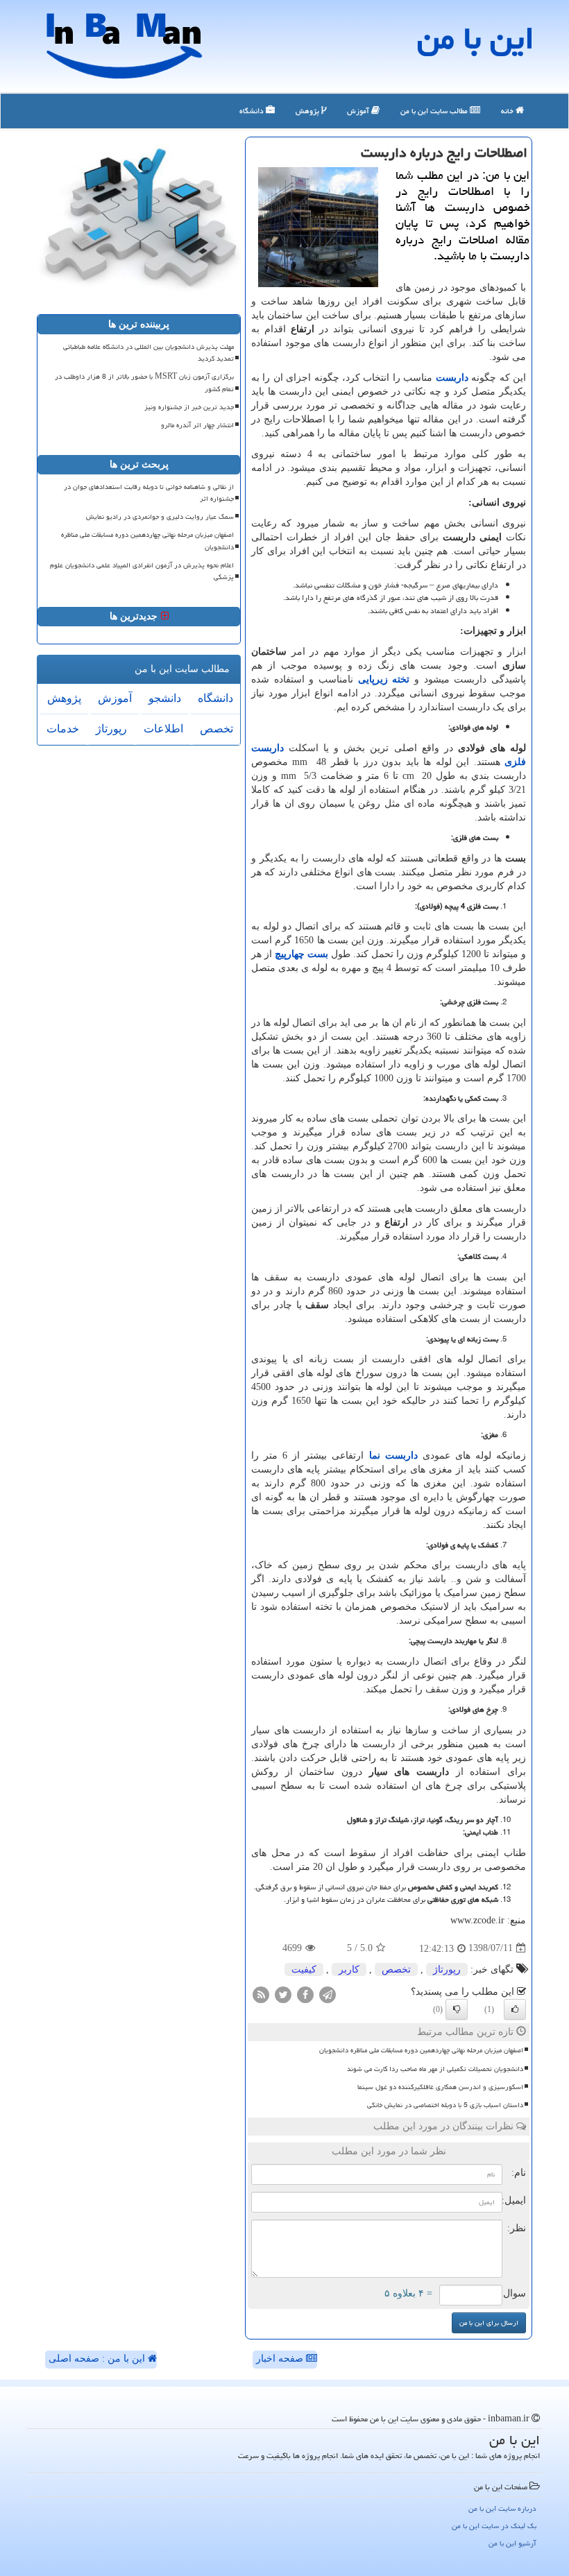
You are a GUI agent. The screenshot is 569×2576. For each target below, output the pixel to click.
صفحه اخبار (281, 2359)
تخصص (396, 1969)
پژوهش (308, 111)
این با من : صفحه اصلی (98, 2359)
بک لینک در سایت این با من (494, 2526)
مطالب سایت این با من (435, 111)
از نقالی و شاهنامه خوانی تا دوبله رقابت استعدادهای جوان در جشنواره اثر (149, 493)
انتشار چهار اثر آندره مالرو (197, 425)
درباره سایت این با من (502, 2508)
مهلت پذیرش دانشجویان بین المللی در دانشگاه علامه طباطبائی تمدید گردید (148, 353)
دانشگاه (253, 111)
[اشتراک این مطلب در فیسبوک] (305, 1994)
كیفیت (304, 1969)
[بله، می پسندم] (515, 2009)
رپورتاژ (447, 1969)
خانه (508, 111)
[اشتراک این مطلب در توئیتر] (283, 1994)
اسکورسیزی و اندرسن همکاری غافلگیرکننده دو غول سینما (440, 2087)
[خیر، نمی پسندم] (457, 2009)
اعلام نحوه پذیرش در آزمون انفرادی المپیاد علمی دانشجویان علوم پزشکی (142, 571)
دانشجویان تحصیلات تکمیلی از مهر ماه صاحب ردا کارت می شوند (435, 2069)
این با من (476, 38)
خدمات (63, 729)
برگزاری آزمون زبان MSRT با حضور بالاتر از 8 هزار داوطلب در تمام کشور (144, 383)
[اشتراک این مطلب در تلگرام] (328, 1994)
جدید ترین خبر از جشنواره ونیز (189, 407)
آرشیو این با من (512, 2543)
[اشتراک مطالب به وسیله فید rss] (261, 1994)
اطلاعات (163, 729)
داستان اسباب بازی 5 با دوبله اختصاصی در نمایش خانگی (445, 2105)
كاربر (349, 1969)
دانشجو (165, 698)
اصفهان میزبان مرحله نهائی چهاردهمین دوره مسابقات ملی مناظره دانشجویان (421, 2050)
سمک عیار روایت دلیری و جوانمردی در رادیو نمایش (160, 517)
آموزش (359, 111)
